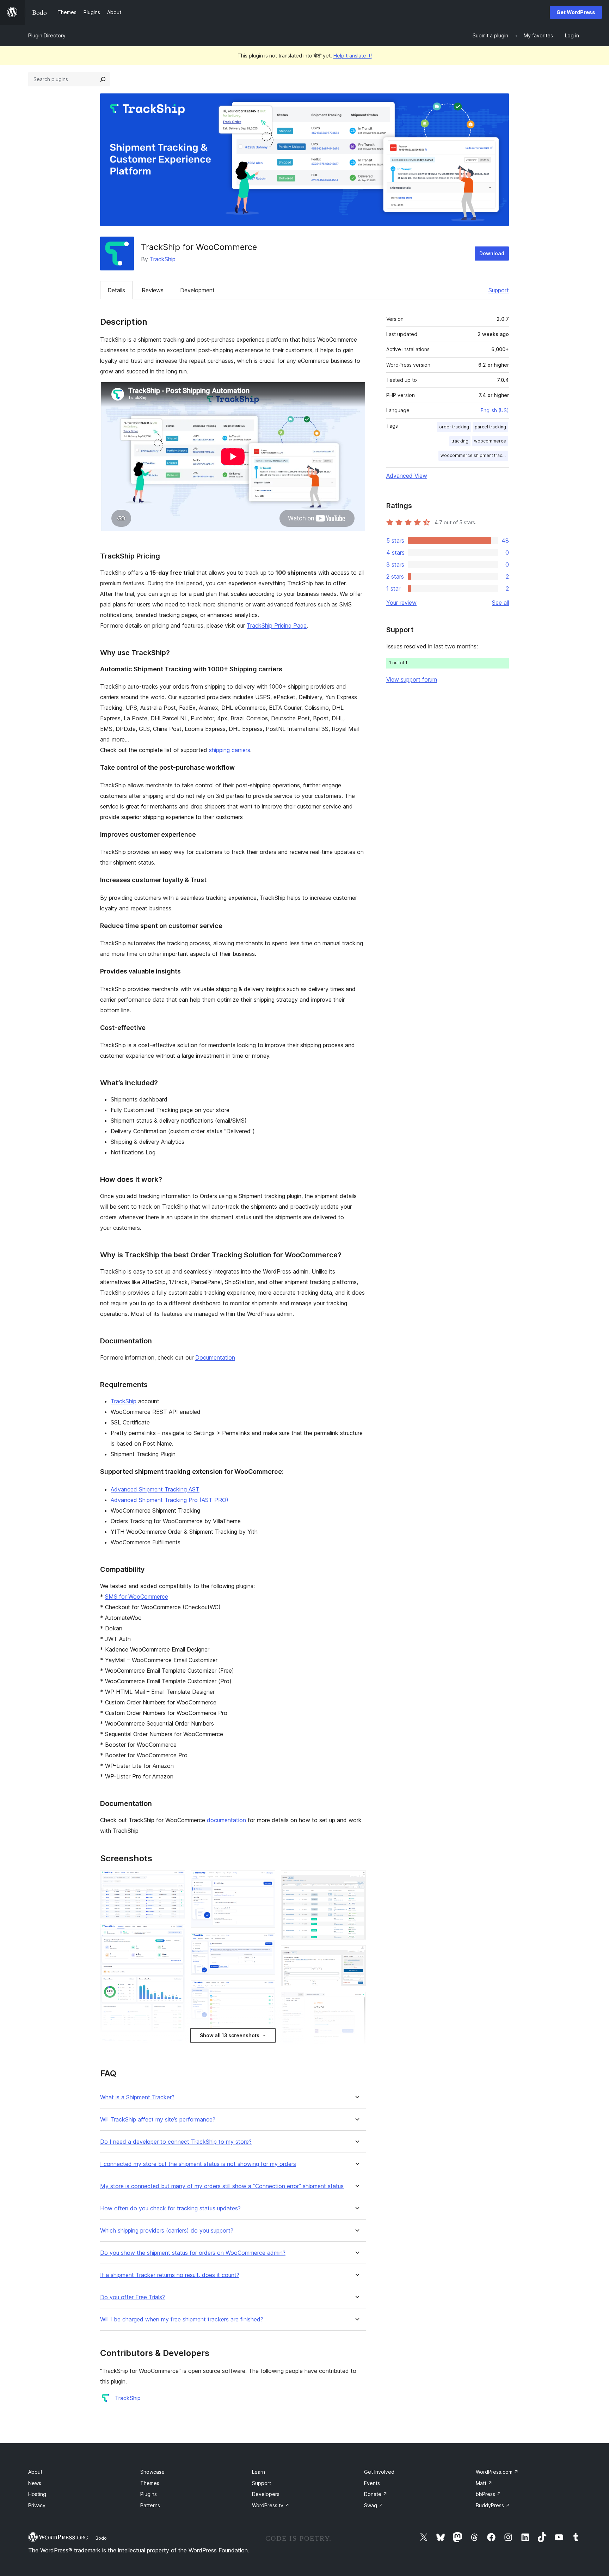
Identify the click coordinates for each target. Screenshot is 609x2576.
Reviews (153, 290)
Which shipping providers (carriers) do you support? (167, 2231)
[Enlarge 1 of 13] (176, 1880)
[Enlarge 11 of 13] (356, 1955)
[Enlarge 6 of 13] (266, 1943)
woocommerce (490, 441)
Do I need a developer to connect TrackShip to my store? (176, 2142)
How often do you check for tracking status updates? (170, 2208)
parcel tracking (490, 427)
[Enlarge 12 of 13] (356, 2001)
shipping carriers (230, 750)
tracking (460, 441)
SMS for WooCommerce (137, 1597)
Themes (150, 2483)
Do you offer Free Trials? (133, 2297)
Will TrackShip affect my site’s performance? (158, 2120)
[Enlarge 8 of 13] (266, 2046)
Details (116, 290)
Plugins (149, 2494)
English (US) (495, 410)
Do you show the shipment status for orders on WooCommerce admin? (193, 2253)
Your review (401, 603)
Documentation (215, 1357)
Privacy (37, 2505)
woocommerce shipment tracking (474, 455)
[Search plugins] (103, 79)
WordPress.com (497, 2472)
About (35, 2472)
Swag (374, 2505)
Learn (259, 2472)
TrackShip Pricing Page (277, 625)
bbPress (488, 2494)
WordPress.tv (271, 2505)
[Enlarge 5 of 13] (266, 1880)
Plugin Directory (47, 35)
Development (197, 290)
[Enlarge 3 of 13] (176, 2047)
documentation (226, 1820)
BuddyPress (493, 2505)
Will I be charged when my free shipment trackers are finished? (182, 2319)
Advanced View (407, 476)
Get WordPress (576, 12)
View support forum (412, 679)
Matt (484, 2483)
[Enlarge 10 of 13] (356, 1880)
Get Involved (379, 2472)
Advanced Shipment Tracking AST (155, 1489)
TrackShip (163, 259)
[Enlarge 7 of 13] (266, 1990)
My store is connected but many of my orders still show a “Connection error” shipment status (222, 2186)
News (35, 2483)
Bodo (101, 2538)
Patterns (150, 2505)
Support (499, 290)
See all (500, 603)
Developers (266, 2494)
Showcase (152, 2472)
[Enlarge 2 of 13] (176, 1934)
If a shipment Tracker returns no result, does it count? (170, 2275)
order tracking (454, 427)
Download (492, 253)
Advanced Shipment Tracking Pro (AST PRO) (170, 1500)
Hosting (37, 2494)
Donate (376, 2494)
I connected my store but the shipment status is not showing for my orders (198, 2164)
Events (372, 2483)
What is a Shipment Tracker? (137, 2097)
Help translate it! (353, 56)
